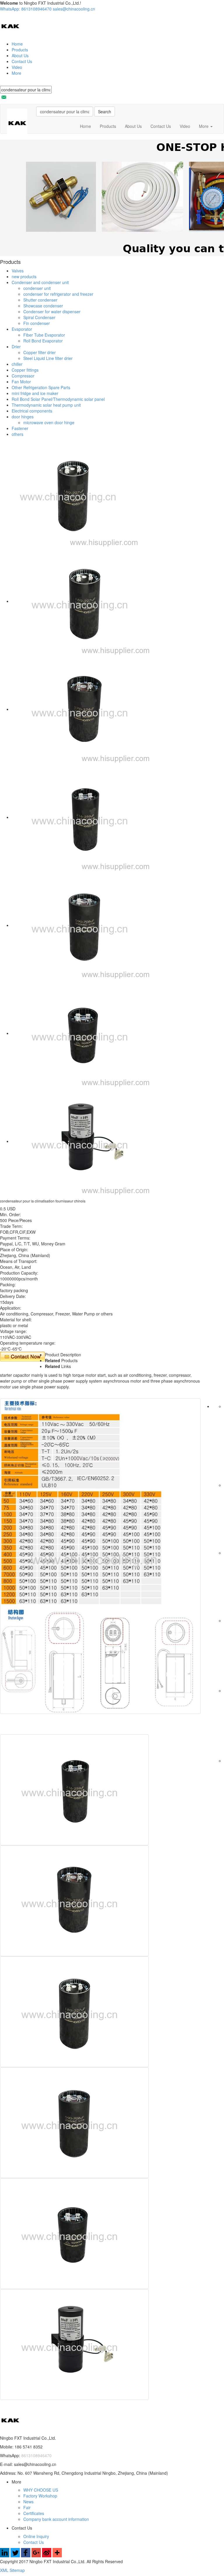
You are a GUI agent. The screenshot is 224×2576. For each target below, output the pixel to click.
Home (17, 44)
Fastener (20, 428)
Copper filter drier (40, 352)
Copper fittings (25, 370)
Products (20, 50)
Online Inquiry (36, 2536)
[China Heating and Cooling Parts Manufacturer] (10, 26)
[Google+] (36, 2556)
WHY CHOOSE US (41, 2490)
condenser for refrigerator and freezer (58, 294)
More (16, 73)
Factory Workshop (40, 2496)
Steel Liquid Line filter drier (48, 358)
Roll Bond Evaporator (43, 341)
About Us (20, 55)
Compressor (23, 376)
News (28, 2502)
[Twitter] (15, 2556)
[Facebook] (26, 2556)
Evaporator (22, 329)
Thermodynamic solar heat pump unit (46, 405)
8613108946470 (36, 2455)
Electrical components (32, 411)
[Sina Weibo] (47, 2556)
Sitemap (17, 2570)
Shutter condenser (40, 300)
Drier (16, 347)
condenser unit (37, 288)
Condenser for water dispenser (52, 311)
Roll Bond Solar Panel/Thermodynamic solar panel (58, 399)
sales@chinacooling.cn (74, 9)
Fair (27, 2507)
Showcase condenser (43, 306)
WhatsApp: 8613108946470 (26, 9)
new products (24, 276)
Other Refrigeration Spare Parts (41, 387)
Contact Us (22, 61)
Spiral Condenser (39, 317)
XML (5, 2570)
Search (105, 112)
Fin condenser (37, 323)
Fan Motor (21, 382)
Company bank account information (56, 2519)
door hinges (23, 417)
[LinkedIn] (5, 2556)
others (17, 434)
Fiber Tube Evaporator (44, 335)
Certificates (34, 2513)
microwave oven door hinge (49, 422)
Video (17, 67)
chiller (17, 364)
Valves (18, 271)
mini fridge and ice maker (35, 393)
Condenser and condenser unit (40, 282)
